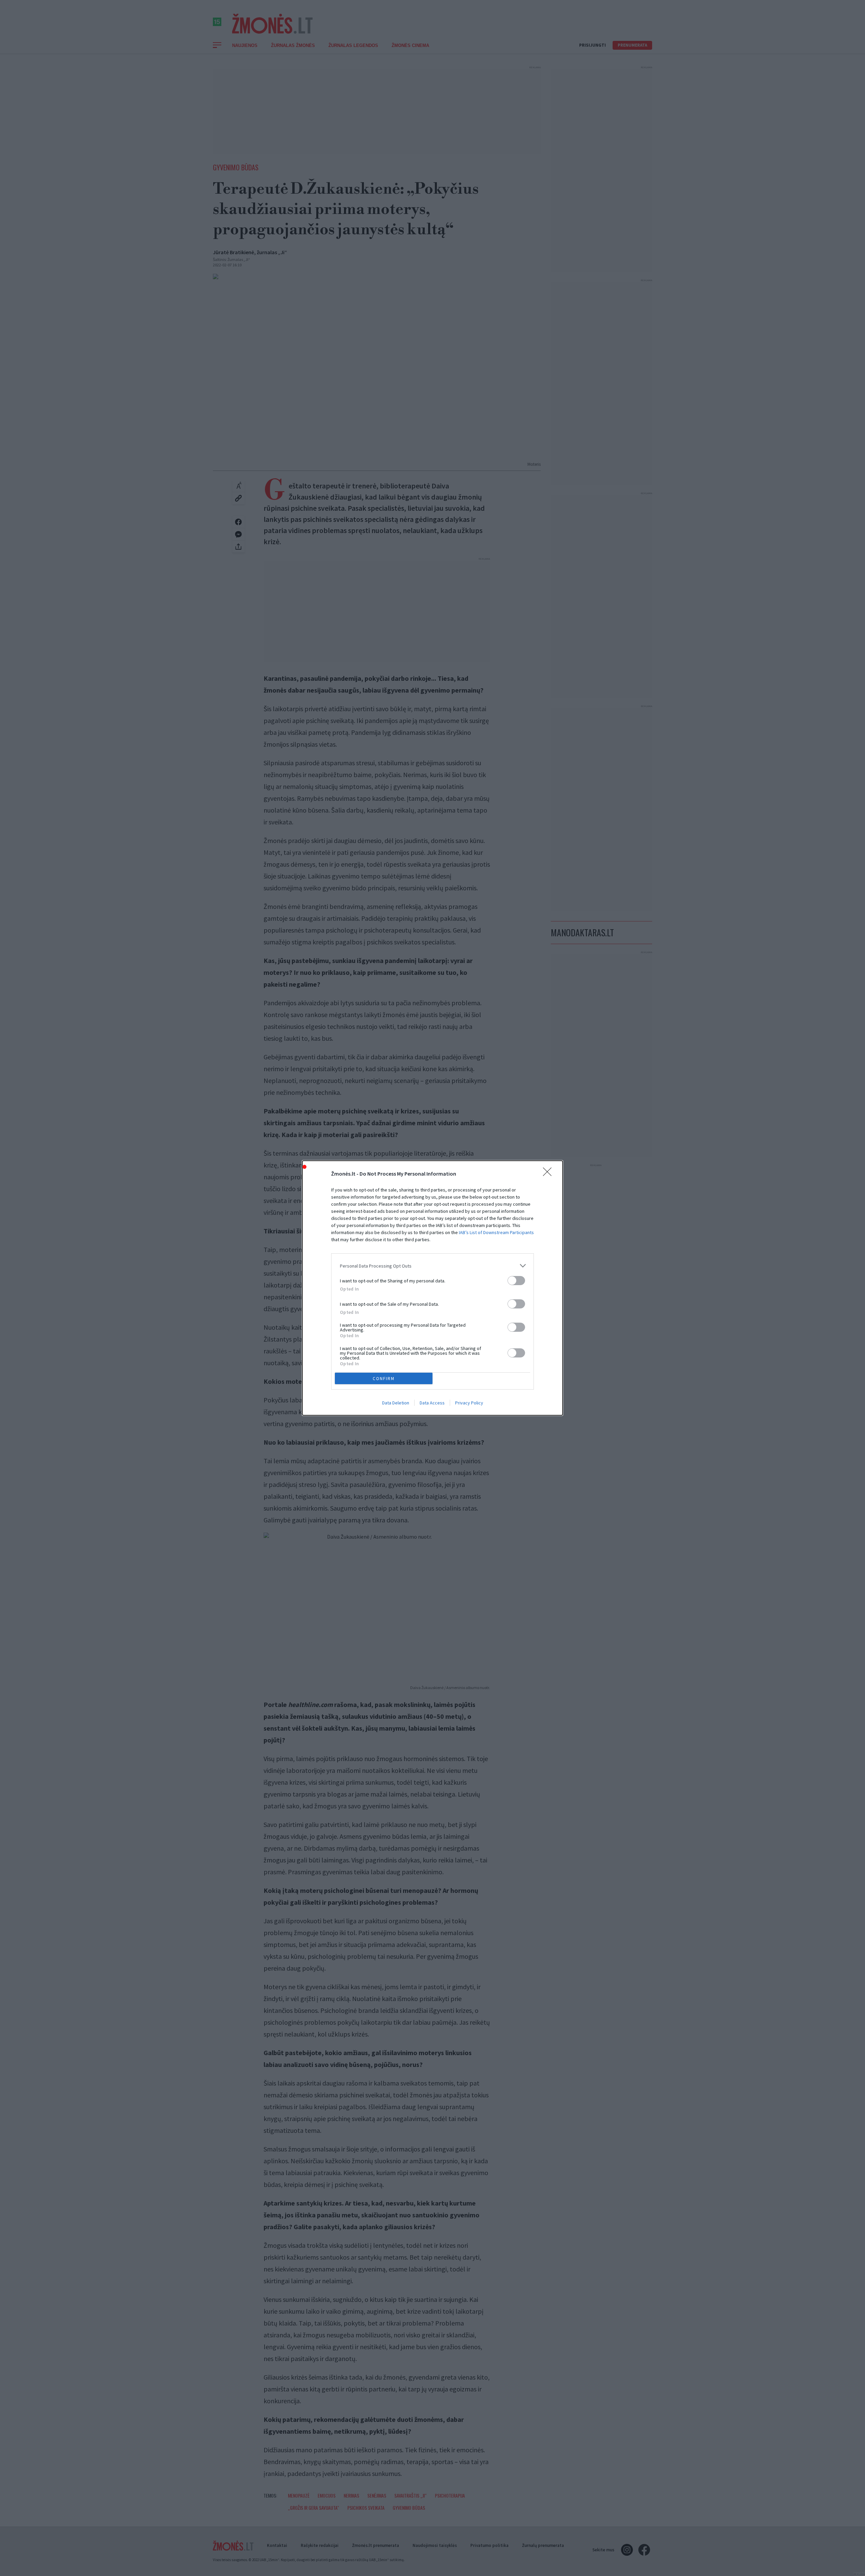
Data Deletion (396, 1403)
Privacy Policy (469, 1403)
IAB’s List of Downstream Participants (496, 1232)
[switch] (516, 1281)
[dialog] (432, 1288)
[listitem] (432, 1266)
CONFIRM (384, 1379)
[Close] (549, 1174)
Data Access (432, 1403)
